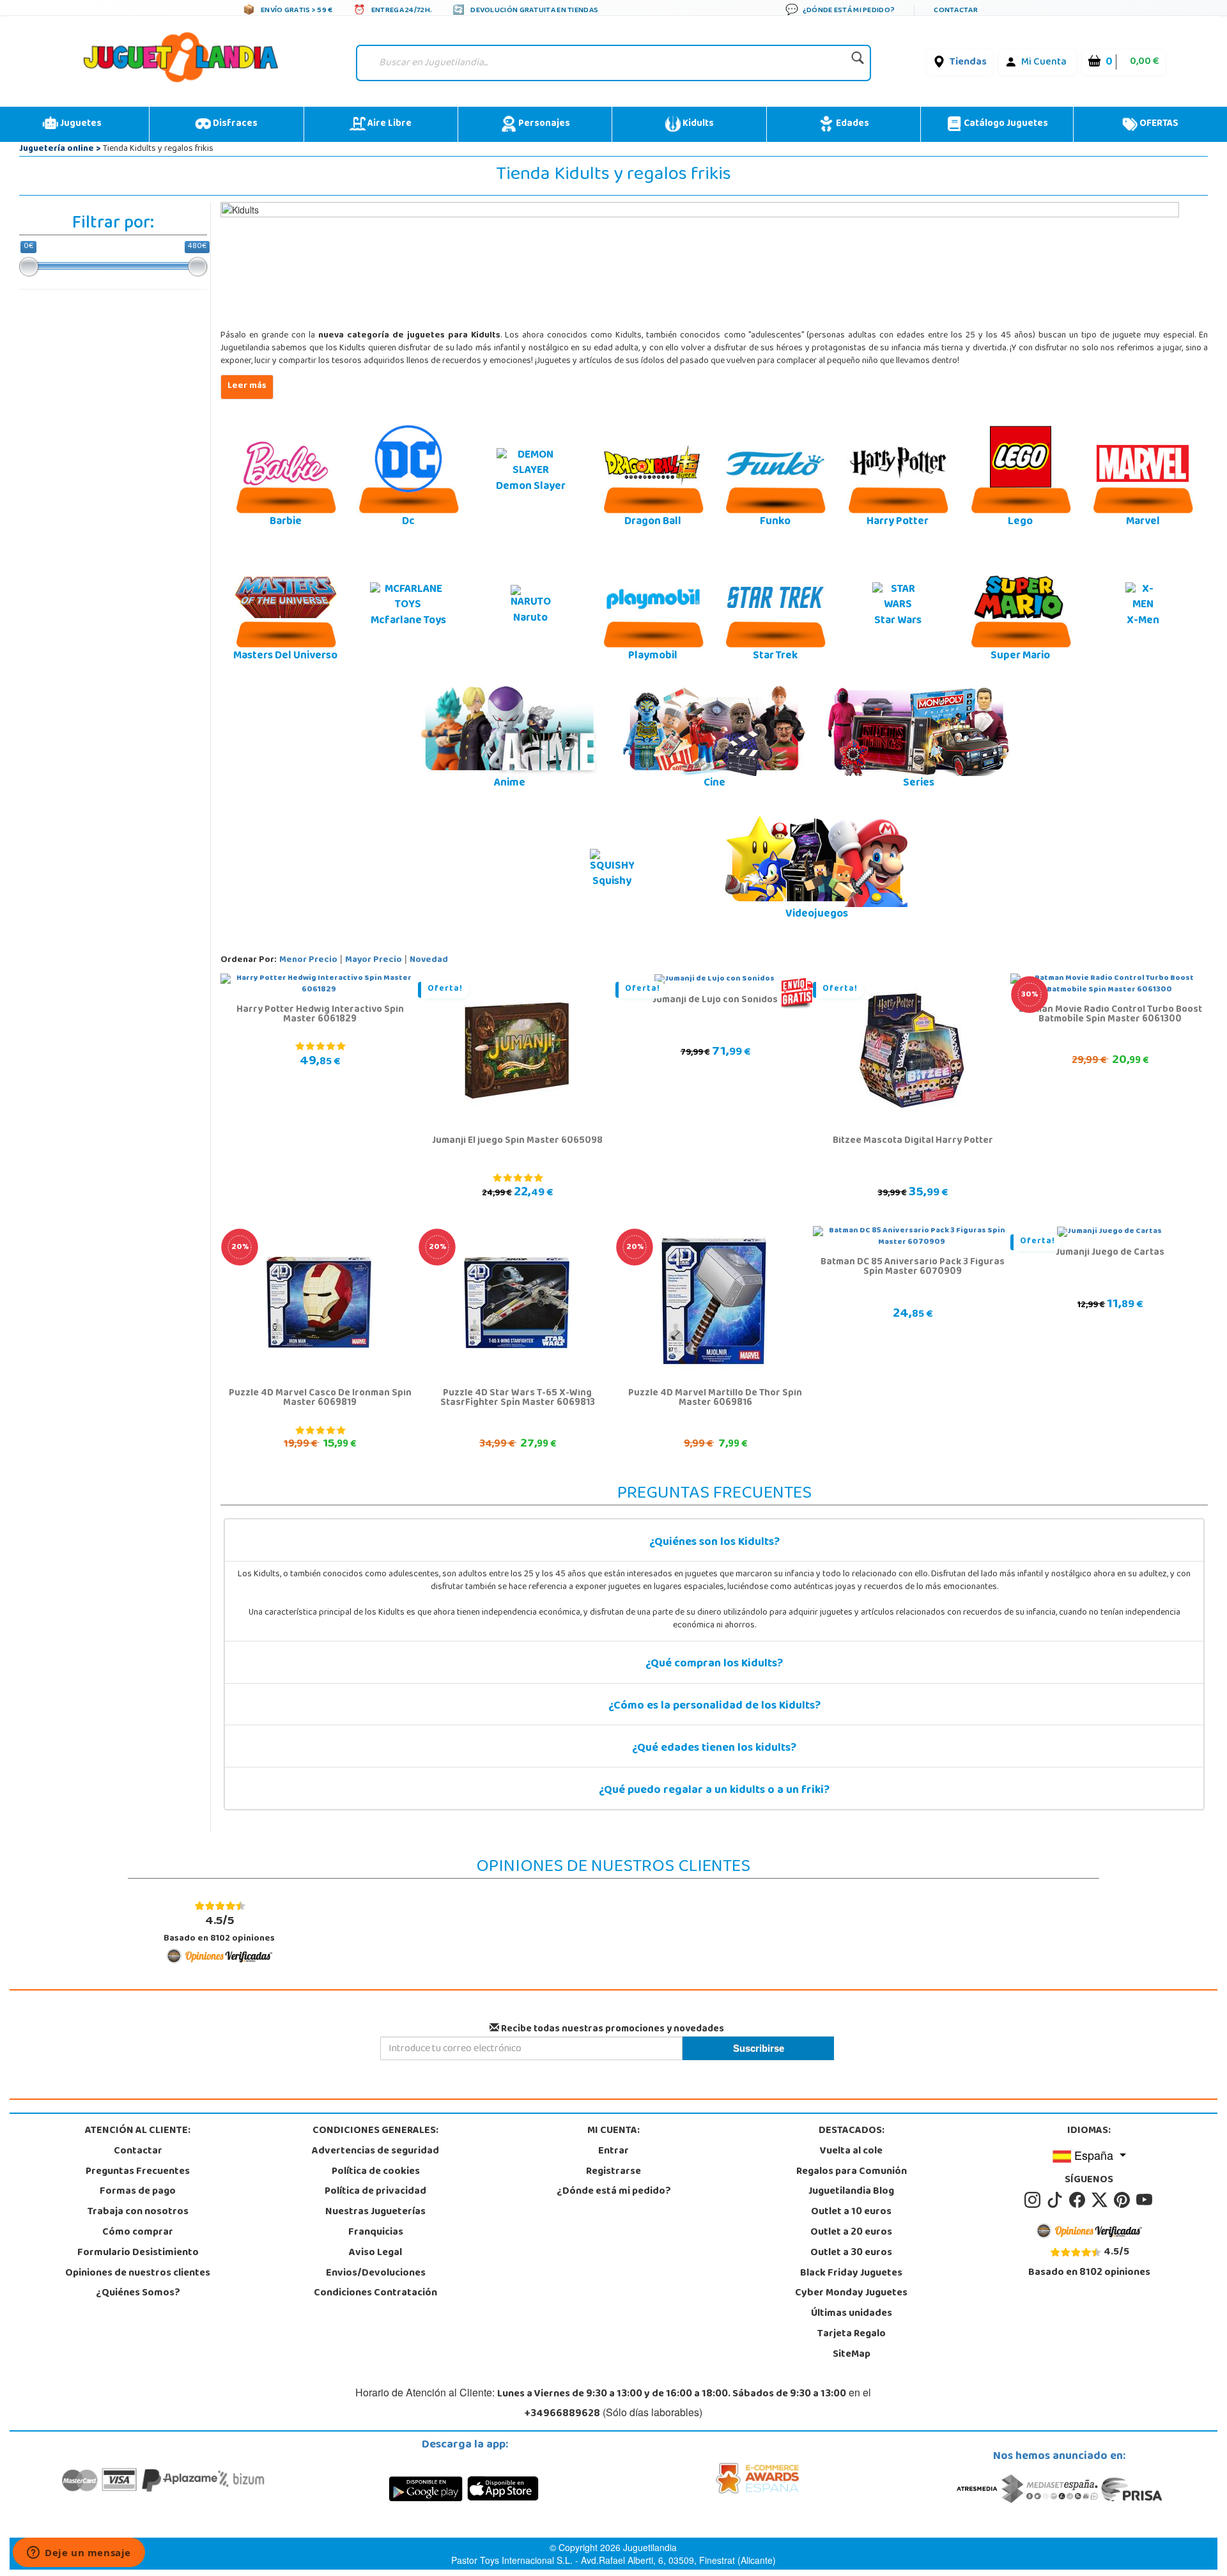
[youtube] (1145, 2201)
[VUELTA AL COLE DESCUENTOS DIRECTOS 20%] (319, 1303)
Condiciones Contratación (375, 2293)
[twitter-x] (1101, 2201)
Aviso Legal (375, 2253)
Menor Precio (308, 960)
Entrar (613, 2152)
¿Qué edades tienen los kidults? (714, 1749)
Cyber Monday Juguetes (851, 2293)
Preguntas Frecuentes (138, 2172)
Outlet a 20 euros (851, 2233)
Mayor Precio (374, 960)
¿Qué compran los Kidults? (714, 1664)
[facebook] (1079, 2201)
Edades (852, 124)
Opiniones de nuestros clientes (138, 2274)
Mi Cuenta (1044, 63)
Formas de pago (138, 2192)
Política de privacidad (375, 2192)
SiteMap (852, 2355)
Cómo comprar (138, 2233)
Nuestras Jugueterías (375, 2212)
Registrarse (613, 2172)
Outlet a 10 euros (851, 2212)
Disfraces (234, 124)
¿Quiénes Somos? (138, 2293)
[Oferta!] (517, 1051)
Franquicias (376, 2233)
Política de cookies (376, 2172)
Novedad (429, 960)
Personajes (543, 124)
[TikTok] (1057, 2201)
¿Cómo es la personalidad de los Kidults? (714, 1707)
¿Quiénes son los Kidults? (714, 1543)
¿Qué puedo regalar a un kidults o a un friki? (714, 1791)
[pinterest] (1124, 2201)
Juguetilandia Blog (851, 2192)
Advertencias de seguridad (375, 2152)
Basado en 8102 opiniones (219, 1929)
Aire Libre (389, 124)
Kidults (697, 124)
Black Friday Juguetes (851, 2274)
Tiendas (968, 63)
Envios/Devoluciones (376, 2274)
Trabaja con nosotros (138, 2212)
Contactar (138, 2152)
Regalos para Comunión (852, 2172)
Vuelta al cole (851, 2152)
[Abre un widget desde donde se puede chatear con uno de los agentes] (79, 2554)
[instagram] (1034, 2201)
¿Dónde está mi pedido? (614, 2192)
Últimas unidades (852, 2314)
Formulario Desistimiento (138, 2253)
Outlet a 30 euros (851, 2253)
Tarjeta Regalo (852, 2334)
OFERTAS (1158, 124)
